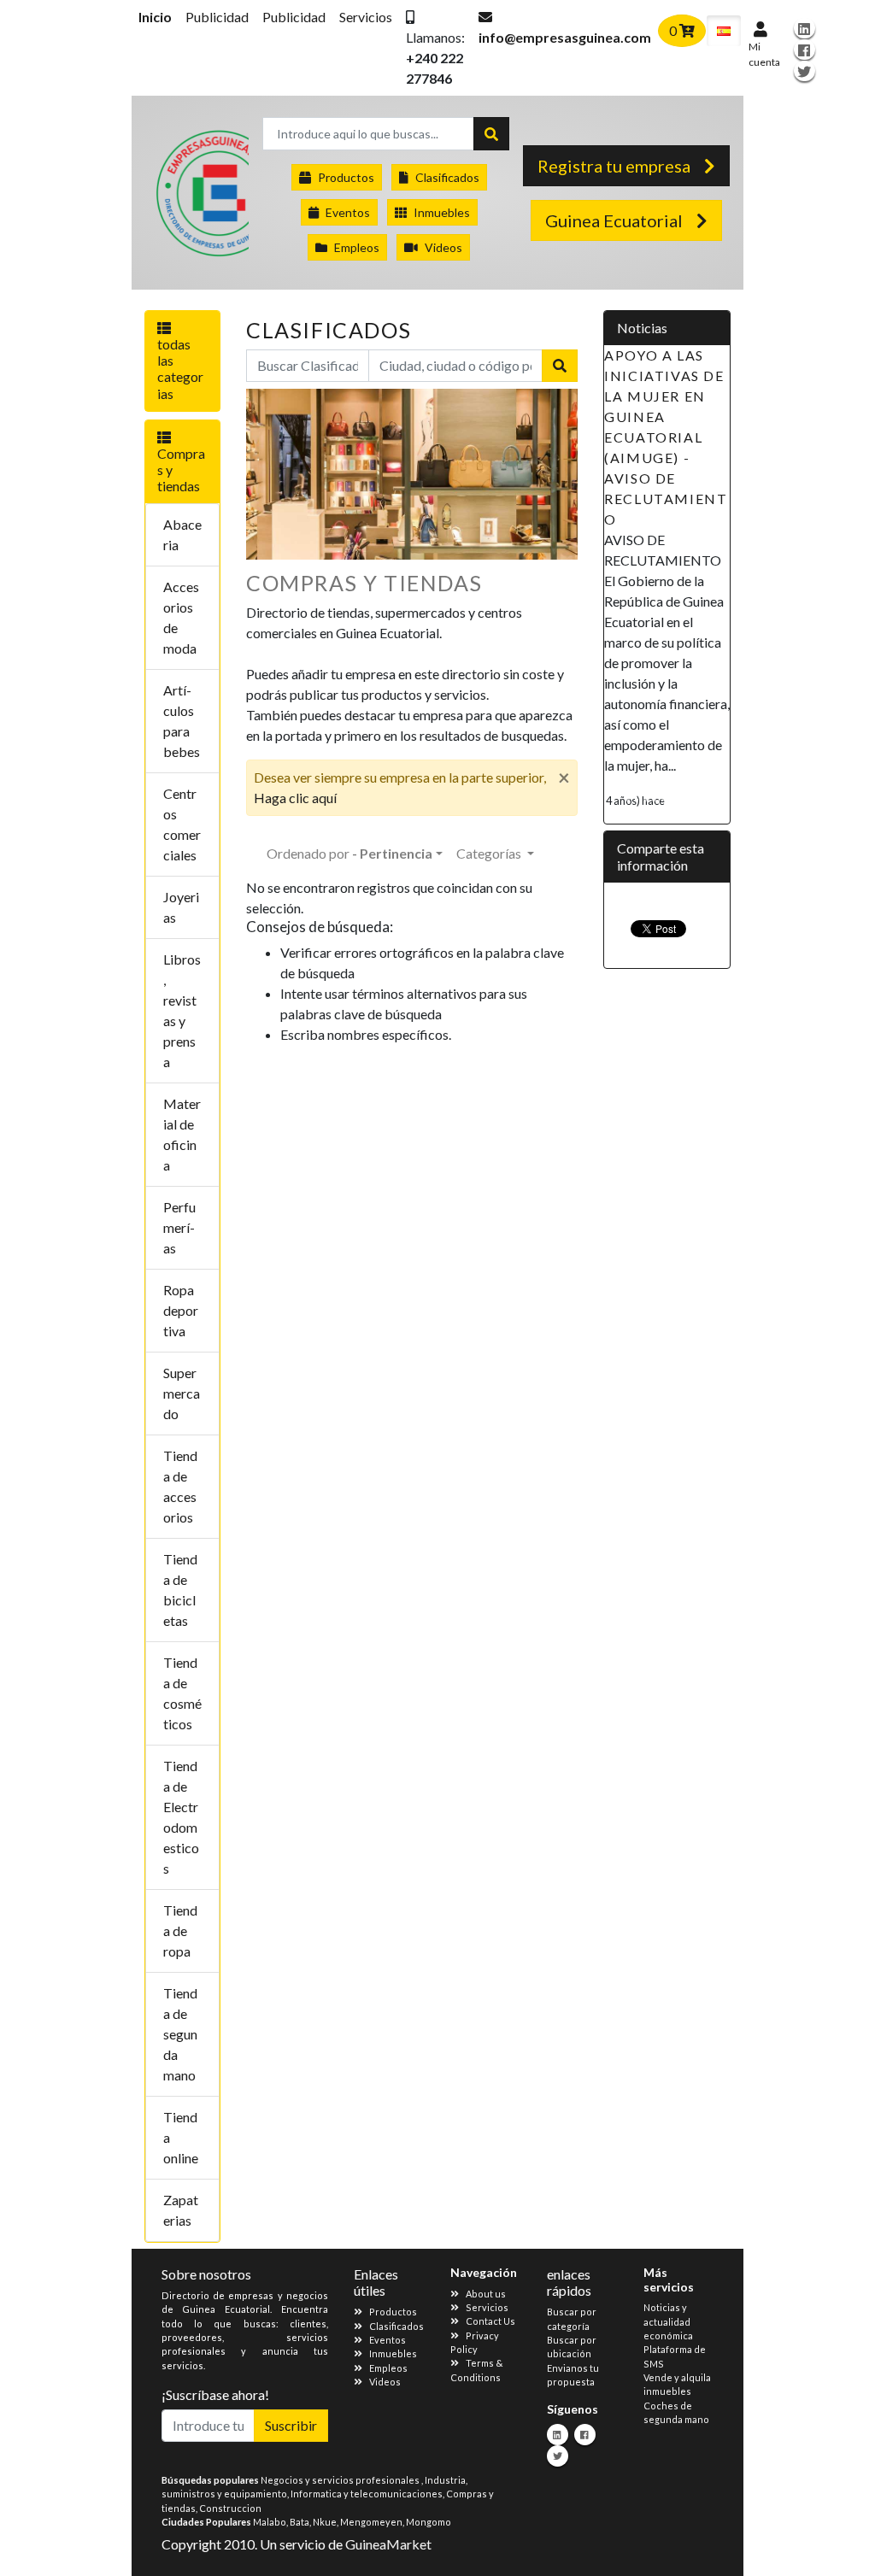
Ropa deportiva (181, 1310)
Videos (443, 247)
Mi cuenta (764, 54)
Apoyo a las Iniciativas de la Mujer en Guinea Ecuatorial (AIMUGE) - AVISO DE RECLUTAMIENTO (666, 437)
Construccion (230, 2508)
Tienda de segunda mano (180, 2034)
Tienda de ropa (180, 1931)
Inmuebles (442, 212)
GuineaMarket (388, 2544)
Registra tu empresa (614, 166)
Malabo (270, 2522)
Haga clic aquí (295, 798)
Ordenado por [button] (349, 853)
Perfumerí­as (179, 1227)
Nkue (325, 2522)
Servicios (366, 17)
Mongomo (429, 2522)
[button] (435, 48)
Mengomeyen (371, 2522)
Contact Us (490, 2321)
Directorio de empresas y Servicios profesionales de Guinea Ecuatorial (202, 197)
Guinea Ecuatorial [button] (614, 220)
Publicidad (217, 17)
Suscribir (291, 2425)
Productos (346, 177)
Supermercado (182, 1393)
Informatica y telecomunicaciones (367, 2494)
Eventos (348, 212)
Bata (299, 2522)
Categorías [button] (490, 853)
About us (486, 2294)
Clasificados (447, 177)
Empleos (357, 247)
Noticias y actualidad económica (668, 2321)
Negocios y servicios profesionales (341, 2480)
